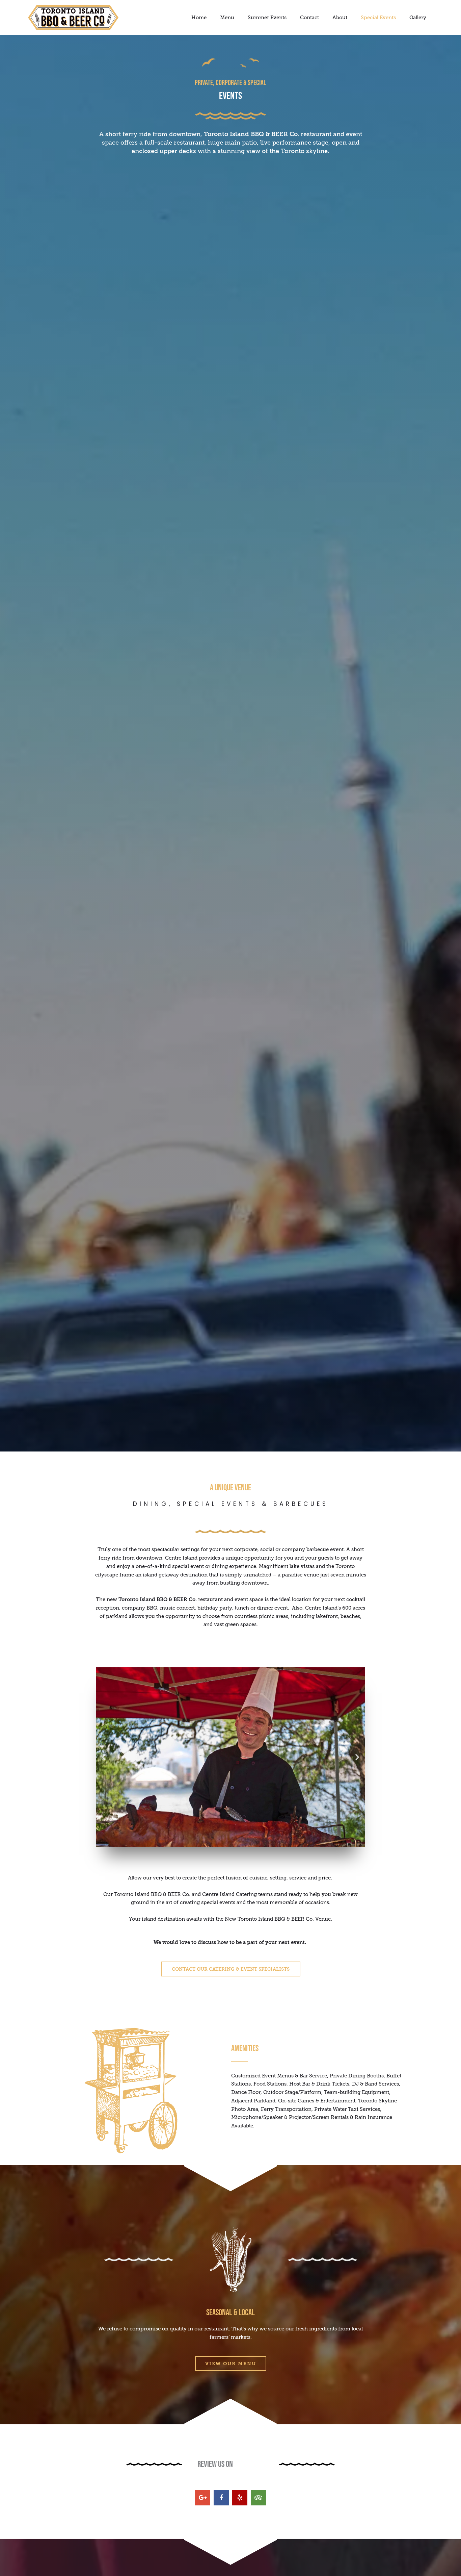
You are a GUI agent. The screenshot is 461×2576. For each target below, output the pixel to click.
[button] (104, 1757)
